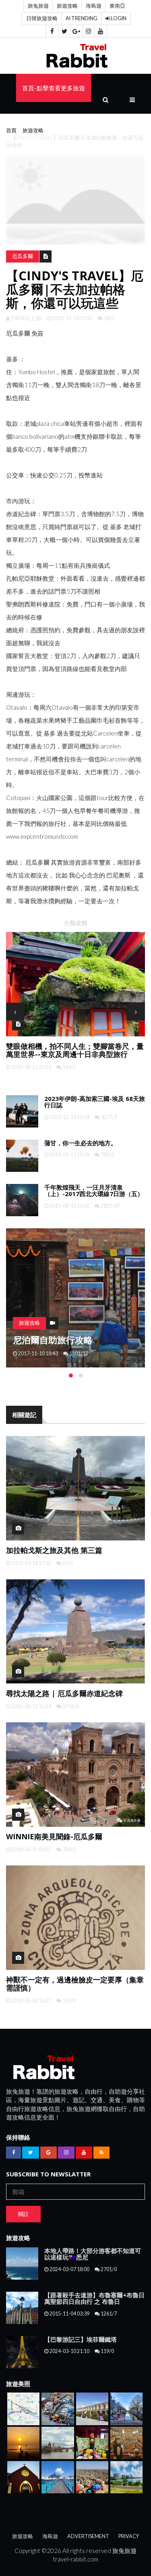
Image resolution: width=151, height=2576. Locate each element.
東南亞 (117, 6)
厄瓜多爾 (23, 256)
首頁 (11, 130)
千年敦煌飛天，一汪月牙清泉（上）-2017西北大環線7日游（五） (94, 1191)
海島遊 (94, 6)
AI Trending (82, 18)
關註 (23, 2214)
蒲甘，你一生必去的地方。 (81, 1143)
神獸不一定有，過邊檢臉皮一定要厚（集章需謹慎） (75, 1984)
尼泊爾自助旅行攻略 (53, 1340)
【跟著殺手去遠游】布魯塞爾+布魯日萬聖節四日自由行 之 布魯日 (94, 2298)
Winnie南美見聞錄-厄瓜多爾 (54, 1836)
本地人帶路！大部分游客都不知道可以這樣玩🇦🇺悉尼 (93, 2254)
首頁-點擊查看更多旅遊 (54, 88)
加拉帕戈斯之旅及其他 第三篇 (54, 1550)
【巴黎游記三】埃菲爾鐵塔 (81, 2339)
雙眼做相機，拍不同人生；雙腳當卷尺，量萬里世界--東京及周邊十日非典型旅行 (75, 1050)
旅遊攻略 (67, 6)
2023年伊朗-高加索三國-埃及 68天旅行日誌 (95, 1102)
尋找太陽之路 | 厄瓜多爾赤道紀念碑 (64, 1693)
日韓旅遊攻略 (42, 18)
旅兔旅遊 (38, 6)
